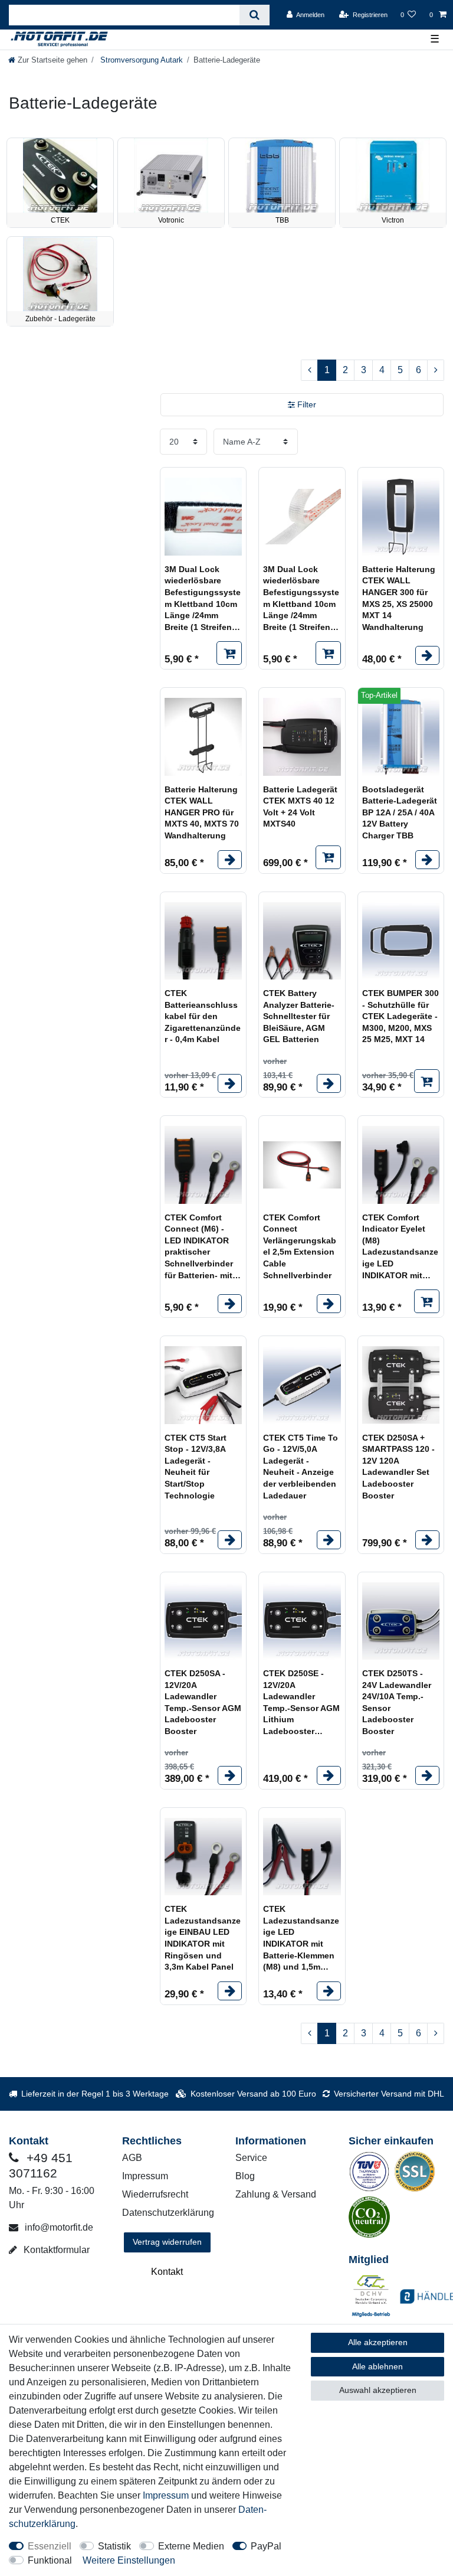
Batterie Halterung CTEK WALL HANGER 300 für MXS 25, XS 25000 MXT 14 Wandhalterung (399, 598)
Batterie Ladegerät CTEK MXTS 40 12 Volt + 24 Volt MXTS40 (300, 807)
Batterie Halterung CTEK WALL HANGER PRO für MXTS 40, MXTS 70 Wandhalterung (202, 812)
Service (251, 2158)
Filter (306, 404)
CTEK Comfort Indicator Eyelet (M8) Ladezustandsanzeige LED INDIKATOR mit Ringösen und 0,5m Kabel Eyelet (400, 1247)
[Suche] (255, 15)
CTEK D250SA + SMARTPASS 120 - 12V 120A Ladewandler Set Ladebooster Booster (398, 1467)
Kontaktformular (55, 2250)
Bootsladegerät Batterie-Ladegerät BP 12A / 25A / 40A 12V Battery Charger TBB (400, 812)
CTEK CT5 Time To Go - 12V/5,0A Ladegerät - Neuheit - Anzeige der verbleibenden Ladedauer (301, 1467)
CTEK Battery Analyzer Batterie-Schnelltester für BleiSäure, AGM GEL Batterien (299, 1016)
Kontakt (167, 2272)
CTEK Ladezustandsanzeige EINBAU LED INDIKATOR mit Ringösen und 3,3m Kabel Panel (203, 1938)
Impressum (145, 2176)
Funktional (50, 2560)
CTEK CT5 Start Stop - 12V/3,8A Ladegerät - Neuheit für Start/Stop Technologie (196, 1467)
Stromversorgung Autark (140, 60)
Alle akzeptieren (378, 2342)
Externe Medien (191, 2546)
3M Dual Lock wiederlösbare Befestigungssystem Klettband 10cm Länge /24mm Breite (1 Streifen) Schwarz (203, 599)
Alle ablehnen (377, 2366)
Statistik (114, 2546)
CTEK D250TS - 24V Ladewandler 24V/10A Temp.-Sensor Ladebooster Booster (397, 1702)
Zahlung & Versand (276, 2194)
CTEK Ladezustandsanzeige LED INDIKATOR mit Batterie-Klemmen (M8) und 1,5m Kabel (301, 1939)
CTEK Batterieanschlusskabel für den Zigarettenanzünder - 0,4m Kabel (203, 1016)
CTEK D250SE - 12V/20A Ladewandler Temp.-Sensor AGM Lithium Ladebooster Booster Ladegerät (301, 1703)
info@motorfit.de (58, 2227)
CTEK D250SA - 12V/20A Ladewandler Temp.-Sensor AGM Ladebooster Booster (203, 1702)
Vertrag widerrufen (167, 2242)
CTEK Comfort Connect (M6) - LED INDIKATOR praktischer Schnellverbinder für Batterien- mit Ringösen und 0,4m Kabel (199, 1247)
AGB (132, 2158)
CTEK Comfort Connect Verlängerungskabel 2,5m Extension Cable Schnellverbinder (300, 1246)
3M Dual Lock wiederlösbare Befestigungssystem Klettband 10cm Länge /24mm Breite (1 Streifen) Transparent (301, 599)
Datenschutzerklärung (168, 2213)
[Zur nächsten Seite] (436, 370)
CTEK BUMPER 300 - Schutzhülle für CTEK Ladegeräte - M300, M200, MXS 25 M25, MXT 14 (401, 1016)
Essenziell (50, 2546)
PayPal (266, 2546)
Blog (245, 2176)
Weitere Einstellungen (129, 2560)
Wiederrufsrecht (155, 2194)
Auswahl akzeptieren (378, 2390)
